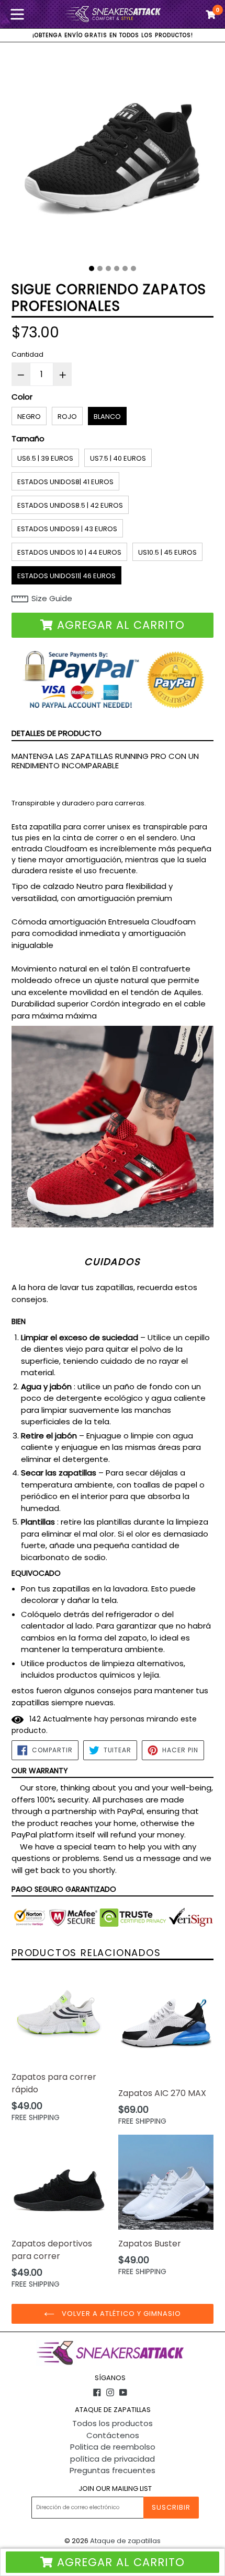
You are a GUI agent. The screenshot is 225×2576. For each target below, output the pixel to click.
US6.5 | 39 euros (45, 458)
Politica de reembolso (113, 2447)
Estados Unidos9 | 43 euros (67, 529)
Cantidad (27, 354)
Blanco (107, 417)
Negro (29, 417)
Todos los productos (113, 2423)
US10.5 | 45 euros (167, 552)
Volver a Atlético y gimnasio (120, 2314)
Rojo (67, 417)
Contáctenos (113, 2435)
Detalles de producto (57, 733)
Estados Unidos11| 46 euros (66, 576)
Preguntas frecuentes (113, 2470)
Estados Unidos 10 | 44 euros (69, 552)
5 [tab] (125, 268)
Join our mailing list (115, 2489)
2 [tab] (100, 268)
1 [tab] (92, 268)
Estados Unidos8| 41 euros (65, 482)
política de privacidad (113, 2459)
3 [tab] (108, 268)
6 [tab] (133, 268)
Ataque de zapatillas (125, 2541)
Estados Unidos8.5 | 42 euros (70, 505)
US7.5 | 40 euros (118, 458)
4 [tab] (117, 268)
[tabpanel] (113, 157)
